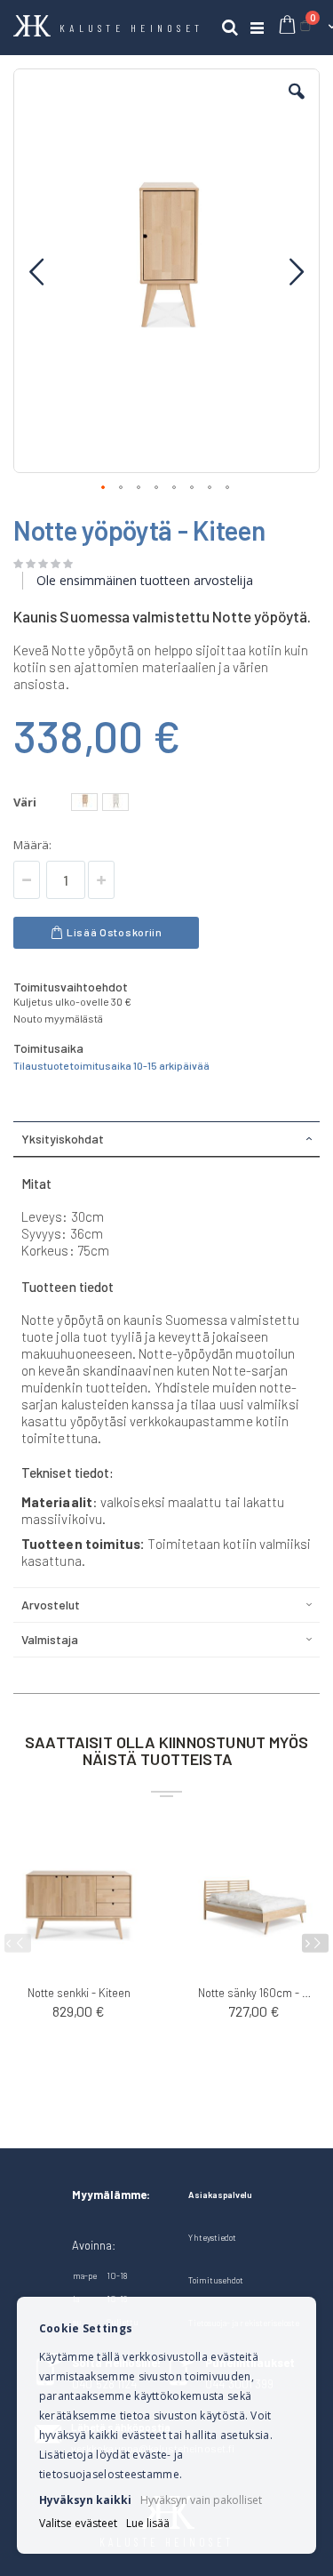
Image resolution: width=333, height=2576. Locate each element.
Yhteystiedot (212, 2237)
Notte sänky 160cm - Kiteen (255, 1993)
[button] (297, 105)
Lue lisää (148, 2524)
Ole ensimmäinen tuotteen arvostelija (145, 580)
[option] (84, 802)
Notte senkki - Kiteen (79, 1993)
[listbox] (102, 804)
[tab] (166, 1139)
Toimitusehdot (216, 2280)
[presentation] (315, 1943)
